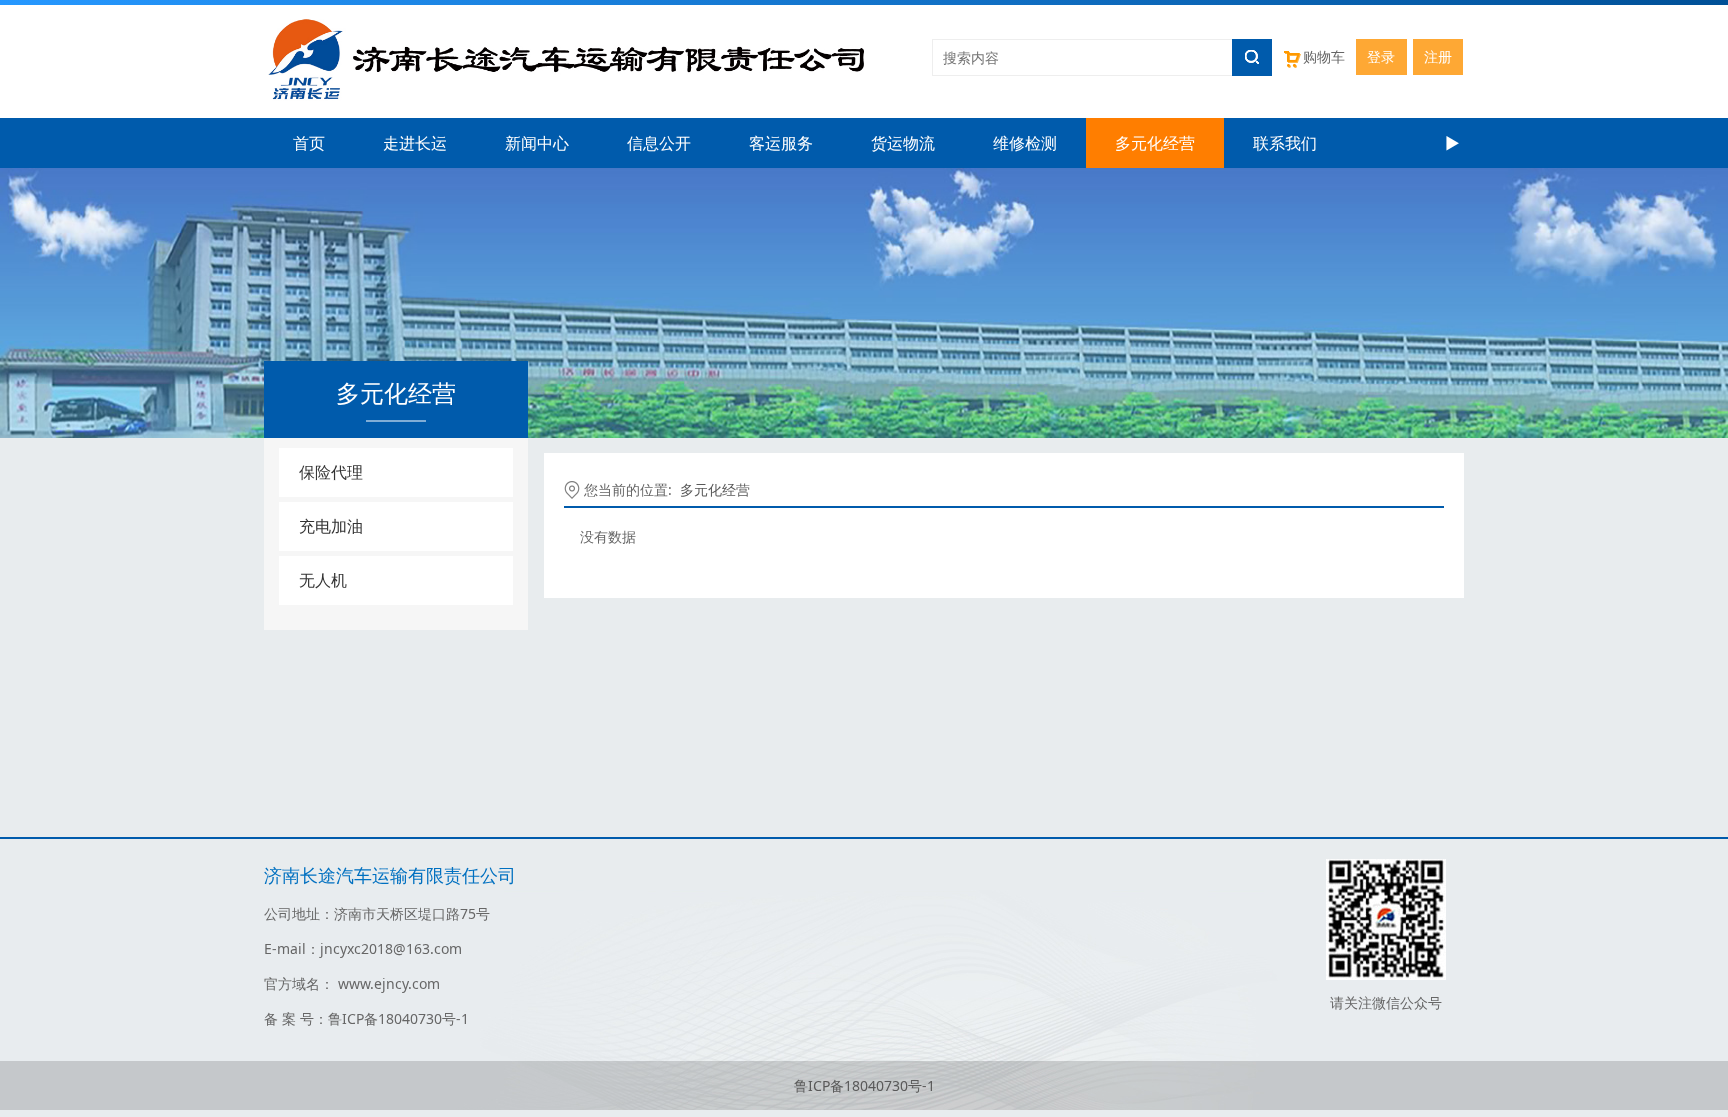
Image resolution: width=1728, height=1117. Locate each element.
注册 (1438, 56)
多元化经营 (1155, 143)
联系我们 (1285, 143)
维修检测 (1025, 143)
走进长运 (415, 143)
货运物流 (903, 143)
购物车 (1324, 56)
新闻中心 (537, 143)
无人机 (323, 580)
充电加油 (331, 526)
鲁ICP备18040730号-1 (864, 1085)
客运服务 (781, 143)
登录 (1381, 56)
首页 (309, 143)
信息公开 (659, 143)
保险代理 (331, 472)
